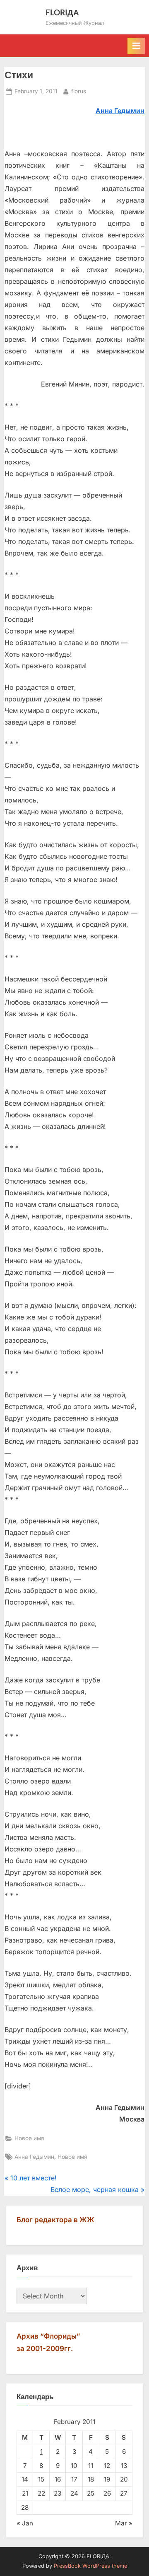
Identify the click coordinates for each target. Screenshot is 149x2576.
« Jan (25, 2523)
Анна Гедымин (34, 2157)
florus (79, 91)
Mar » (124, 2523)
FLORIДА (62, 12)
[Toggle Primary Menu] (136, 46)
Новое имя (29, 2138)
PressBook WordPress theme (90, 2566)
